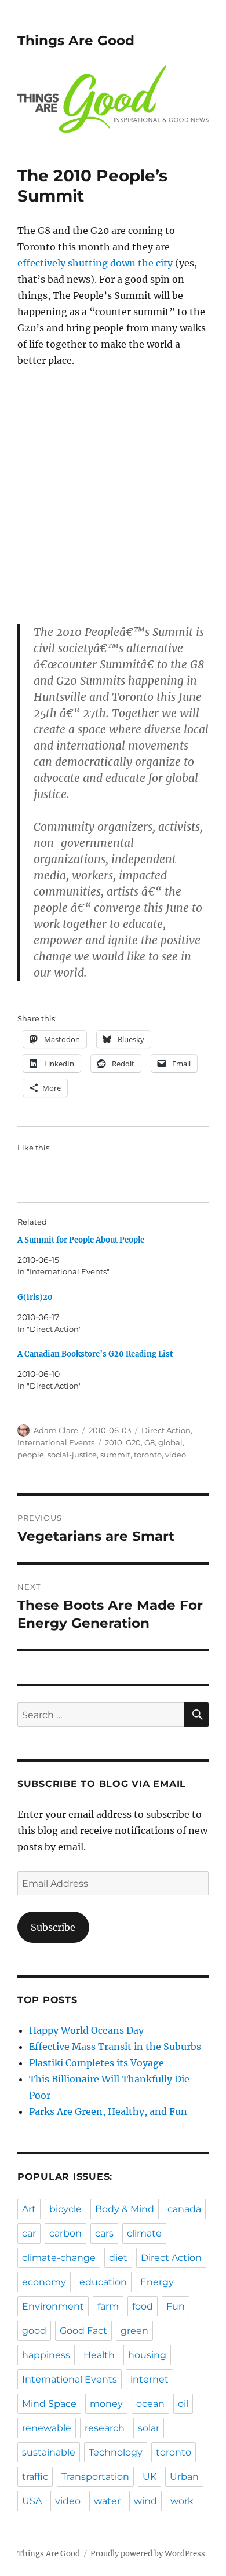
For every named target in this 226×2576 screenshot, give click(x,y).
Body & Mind (125, 2209)
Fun (176, 2306)
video (176, 1455)
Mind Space (49, 2404)
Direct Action (166, 1430)
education (103, 2282)
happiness (46, 2355)
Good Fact (83, 2331)
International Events (56, 1442)
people (31, 1455)
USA (32, 2501)
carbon (65, 2233)
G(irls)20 (35, 1297)
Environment (53, 2306)
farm (108, 2306)
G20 (133, 1442)
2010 (114, 1442)
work (182, 2501)
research (105, 2428)
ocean (150, 2404)
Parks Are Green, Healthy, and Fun (108, 2111)
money (106, 2404)
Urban (184, 2477)
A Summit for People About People (81, 1240)
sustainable (49, 2452)
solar (149, 2428)
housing (147, 2355)
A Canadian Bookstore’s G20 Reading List (95, 1354)
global (170, 1442)
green (134, 2331)
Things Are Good (76, 41)
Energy (157, 2282)
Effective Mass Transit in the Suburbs (115, 2047)
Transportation (95, 2477)
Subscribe (53, 1927)
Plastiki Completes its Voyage (96, 2063)
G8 (150, 1442)
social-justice (72, 1455)
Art (29, 2209)
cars (104, 2233)
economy (44, 2282)
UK (150, 2477)
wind (145, 2501)
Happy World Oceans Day (86, 2030)
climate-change (59, 2258)
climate (144, 2233)
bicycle (65, 2209)
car (29, 2233)
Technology (116, 2452)
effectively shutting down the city (95, 263)
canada (184, 2209)
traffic (35, 2477)
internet (150, 2379)
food (143, 2306)
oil (183, 2404)
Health (99, 2355)
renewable (47, 2428)
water (107, 2501)
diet (118, 2258)
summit (115, 1455)
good (34, 2331)
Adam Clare (56, 1430)
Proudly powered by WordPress (148, 2554)
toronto (148, 1455)
